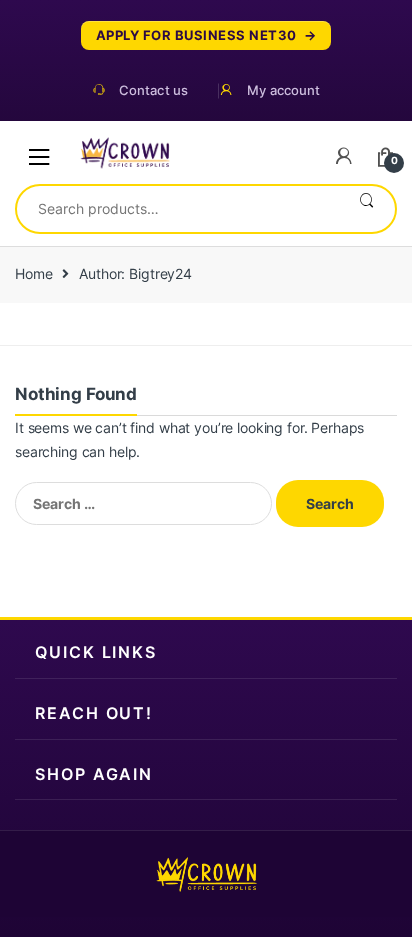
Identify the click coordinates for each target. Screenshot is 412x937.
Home (33, 273)
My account (283, 90)
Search (366, 209)
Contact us (153, 90)
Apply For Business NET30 (196, 35)
